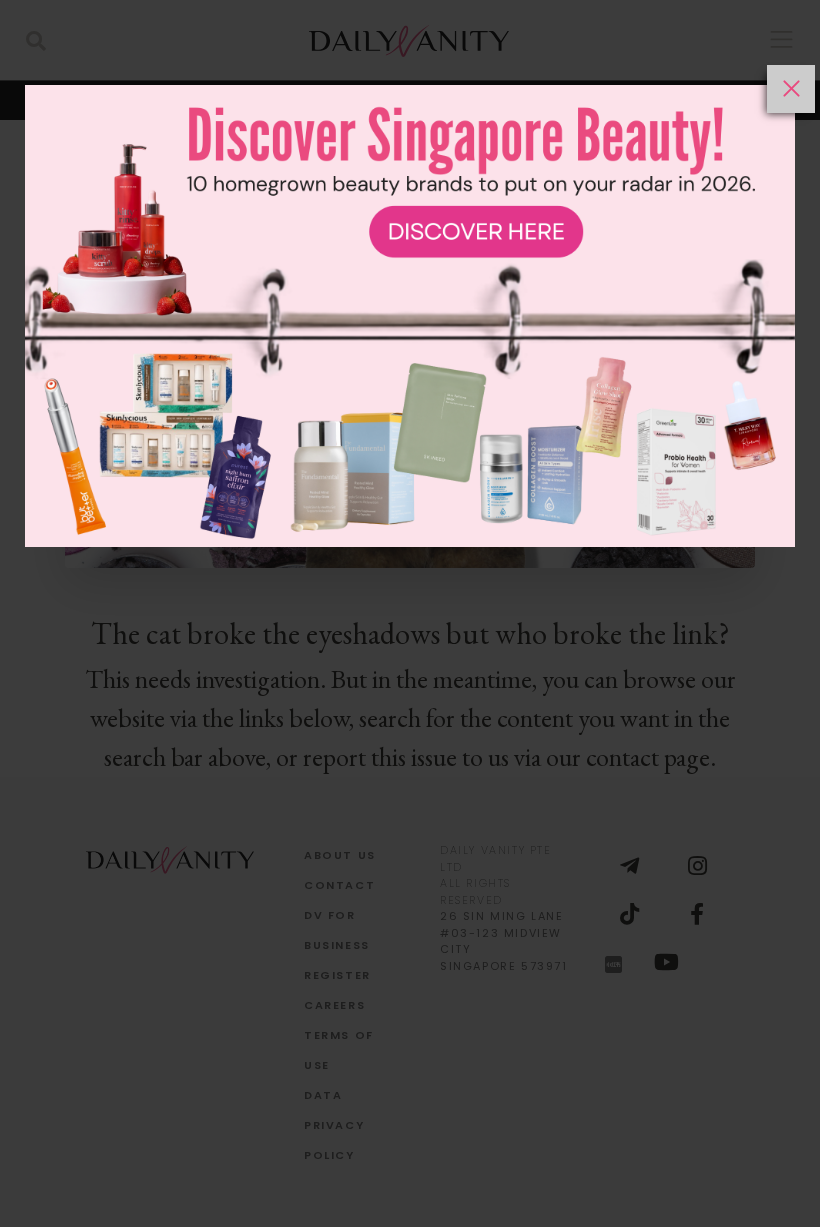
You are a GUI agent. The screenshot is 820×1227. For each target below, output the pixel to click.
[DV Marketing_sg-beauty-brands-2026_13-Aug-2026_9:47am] (410, 646)
